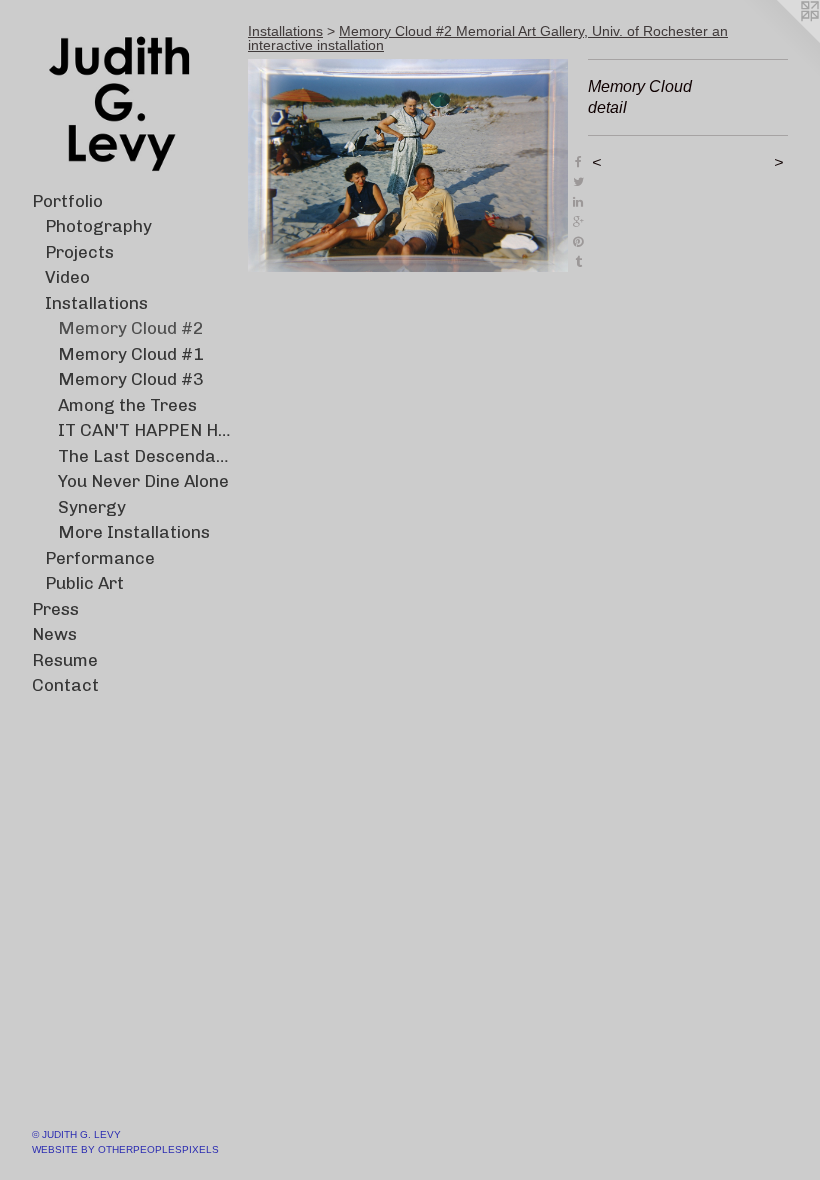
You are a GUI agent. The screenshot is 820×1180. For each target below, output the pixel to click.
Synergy (92, 507)
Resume (65, 660)
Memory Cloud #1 (130, 354)
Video (67, 277)
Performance (100, 558)
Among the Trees (127, 405)
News (54, 634)
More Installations (134, 532)
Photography (98, 226)
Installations (96, 303)
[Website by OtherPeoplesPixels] (780, 40)
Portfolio (67, 201)
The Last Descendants (145, 456)
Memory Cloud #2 (130, 328)
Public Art (84, 583)
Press (55, 609)
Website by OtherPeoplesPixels (125, 1149)
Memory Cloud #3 (130, 379)
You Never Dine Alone (143, 481)
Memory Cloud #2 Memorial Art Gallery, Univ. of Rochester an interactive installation (488, 38)
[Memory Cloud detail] (408, 165)
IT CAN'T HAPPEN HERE (145, 430)
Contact (65, 685)
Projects (79, 252)
